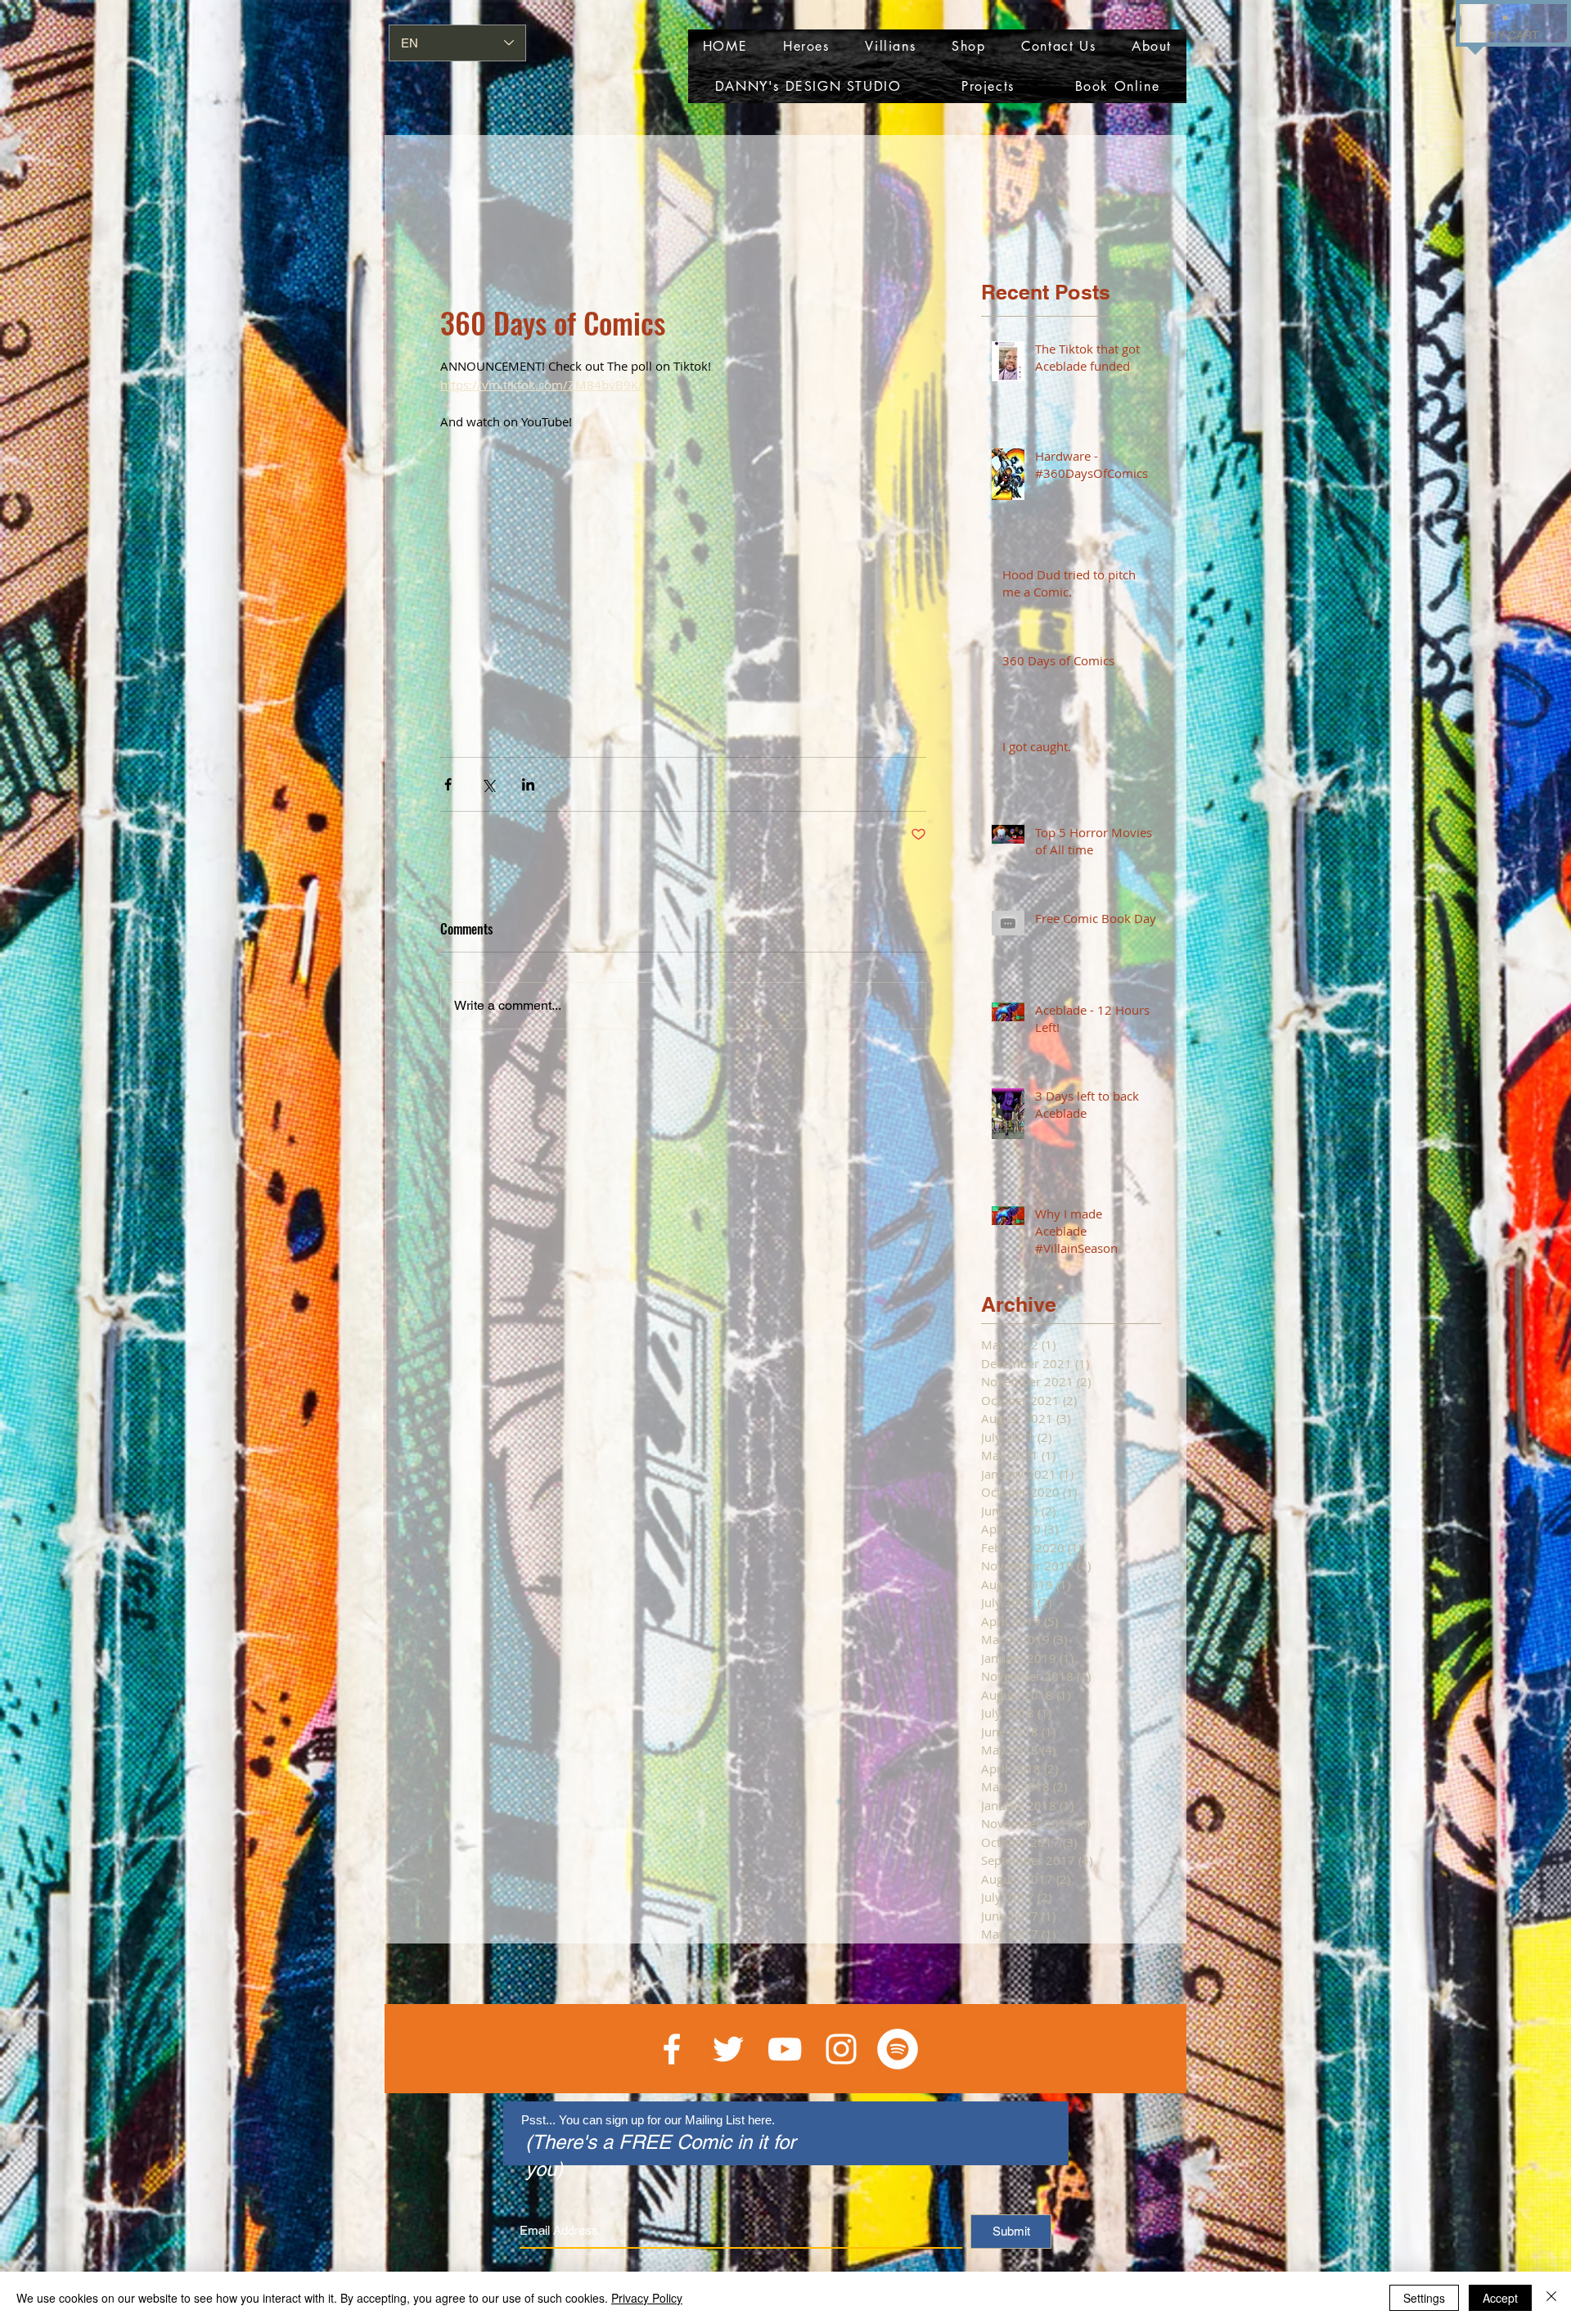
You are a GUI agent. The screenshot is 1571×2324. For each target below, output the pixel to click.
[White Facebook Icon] (672, 2049)
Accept (1500, 2298)
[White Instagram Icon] (841, 2049)
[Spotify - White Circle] (898, 2049)
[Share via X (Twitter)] (488, 784)
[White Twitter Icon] (728, 2049)
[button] (1505, 16)
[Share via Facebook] (448, 784)
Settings (1424, 2298)
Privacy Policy (647, 2298)
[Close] (1551, 2298)
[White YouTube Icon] (785, 2049)
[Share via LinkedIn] (528, 784)
